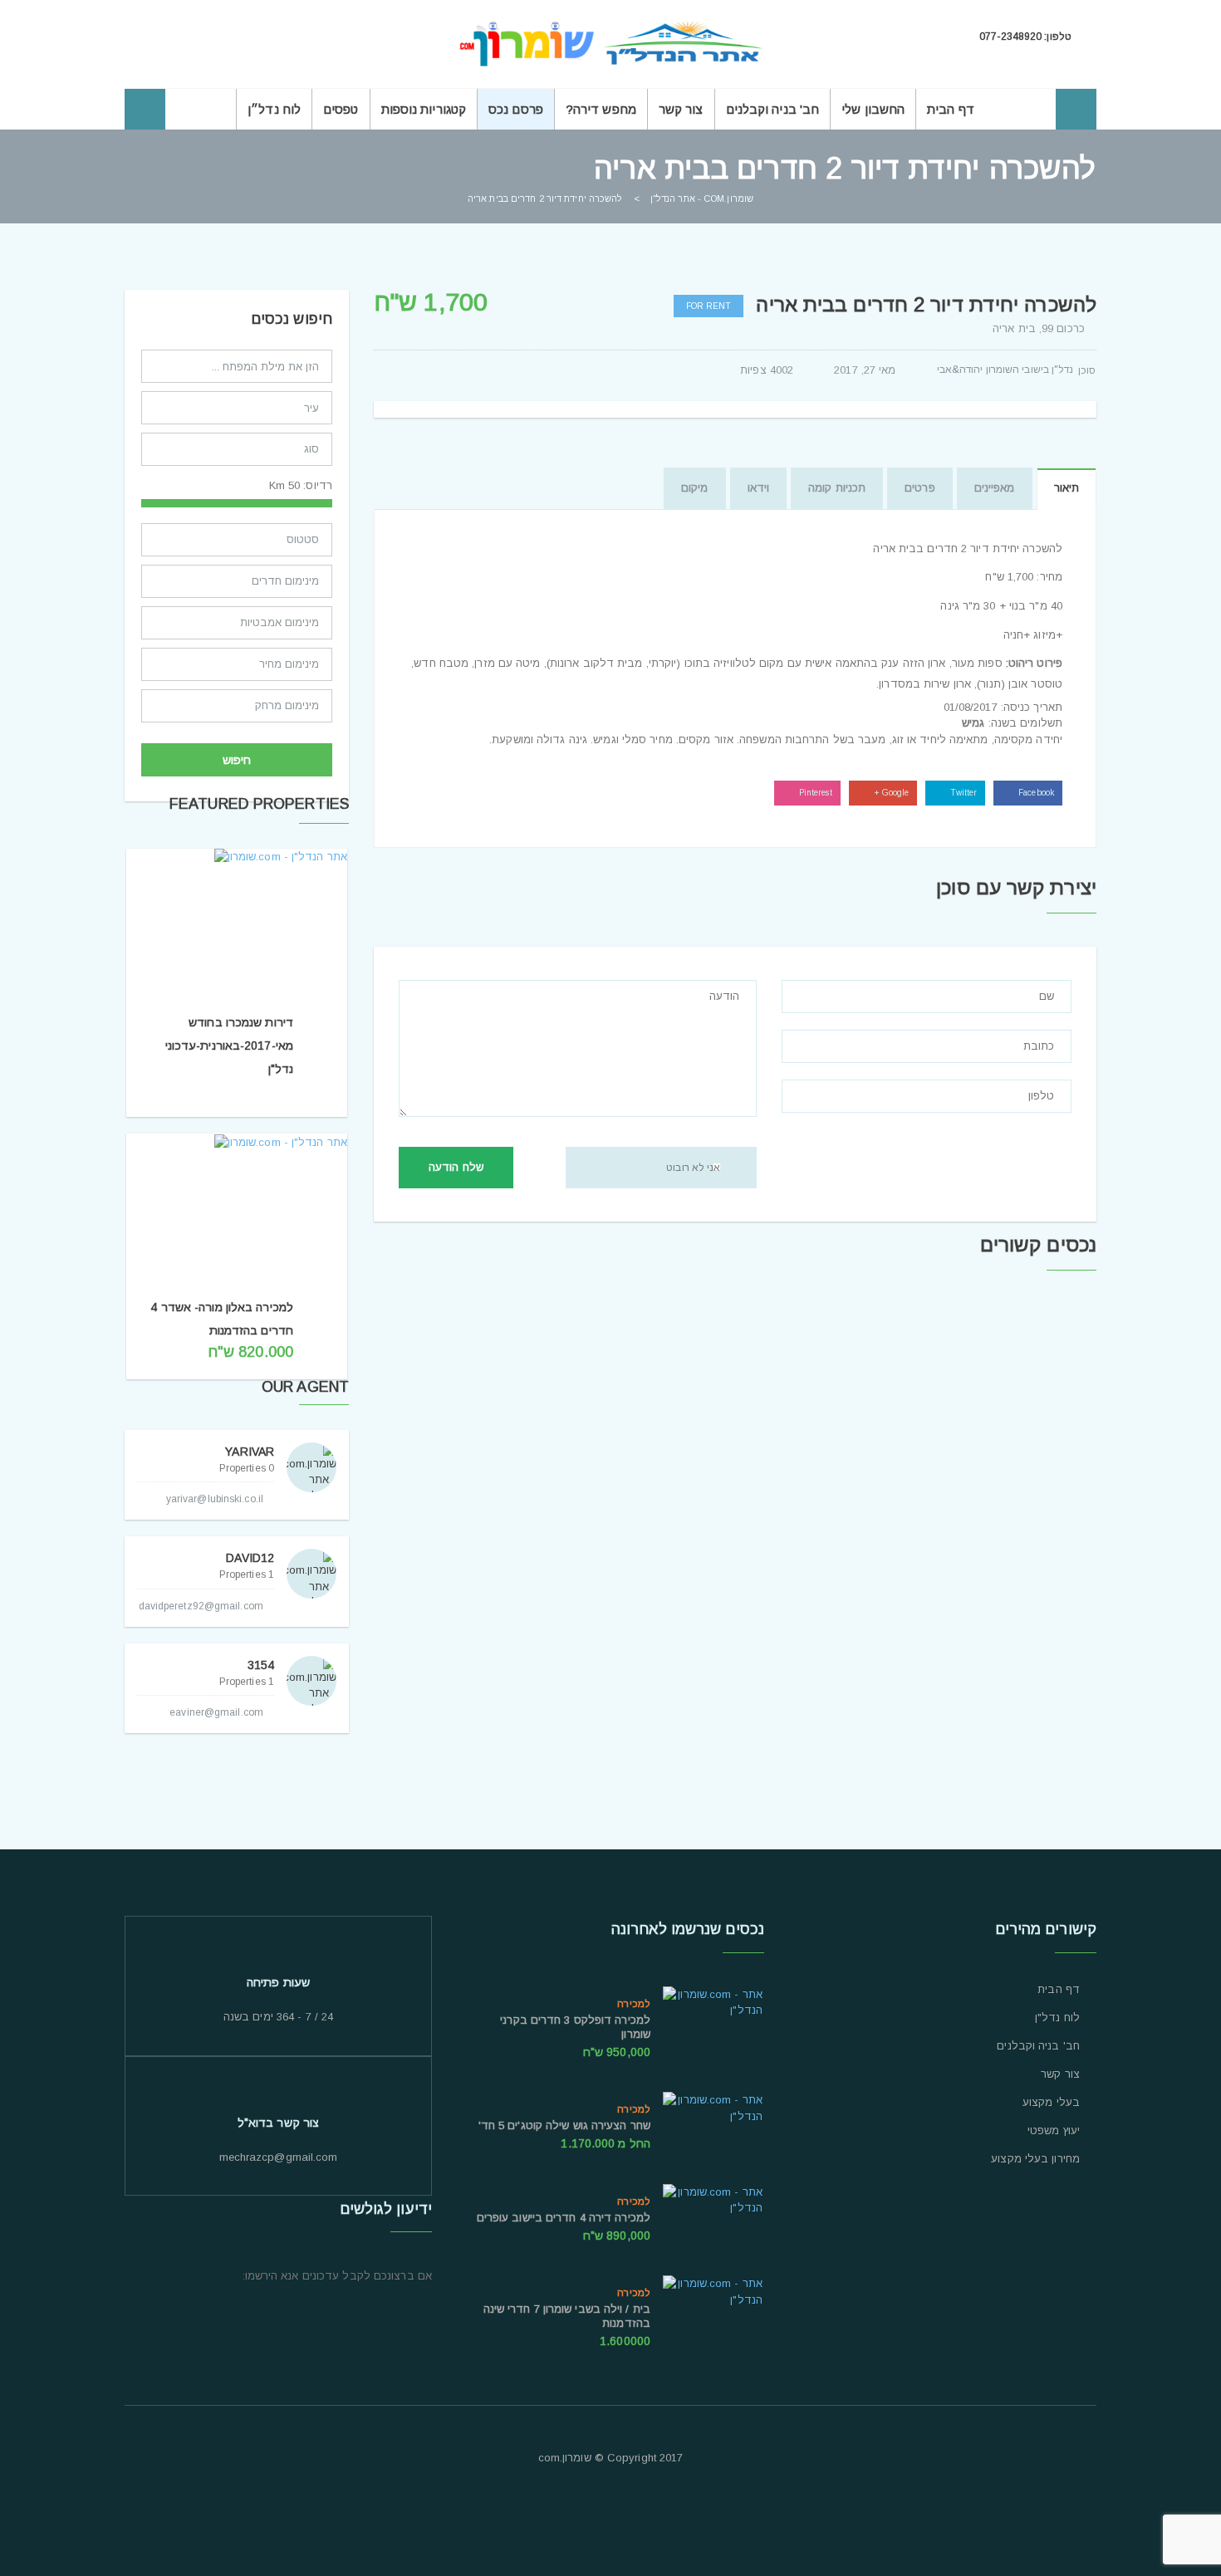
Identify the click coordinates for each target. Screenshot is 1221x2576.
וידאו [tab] (759, 488)
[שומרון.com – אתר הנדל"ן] (610, 44)
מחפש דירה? (601, 109)
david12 (250, 1558)
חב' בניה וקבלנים (773, 109)
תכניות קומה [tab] (837, 488)
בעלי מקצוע (1051, 2103)
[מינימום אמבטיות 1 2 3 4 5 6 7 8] (237, 627)
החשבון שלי (873, 109)
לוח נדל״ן (274, 109)
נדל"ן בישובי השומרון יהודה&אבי (1005, 370)
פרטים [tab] (920, 488)
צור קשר (681, 109)
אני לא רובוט (693, 1168)
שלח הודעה (456, 1167)
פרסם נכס (516, 109)
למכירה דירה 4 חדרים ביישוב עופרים (564, 2218)
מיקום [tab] (695, 488)
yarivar (250, 1452)
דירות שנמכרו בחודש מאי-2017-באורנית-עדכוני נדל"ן (229, 1046)
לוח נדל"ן (1057, 2018)
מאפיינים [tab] (995, 488)
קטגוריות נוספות (424, 109)
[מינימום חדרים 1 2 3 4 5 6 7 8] (237, 585)
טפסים (341, 109)
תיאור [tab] (1067, 488)
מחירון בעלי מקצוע (1035, 2159)
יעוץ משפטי (1054, 2131)
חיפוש (237, 760)
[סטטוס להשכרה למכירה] (237, 544)
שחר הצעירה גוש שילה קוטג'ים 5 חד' (564, 2125)
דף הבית (951, 109)
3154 (261, 1665)
